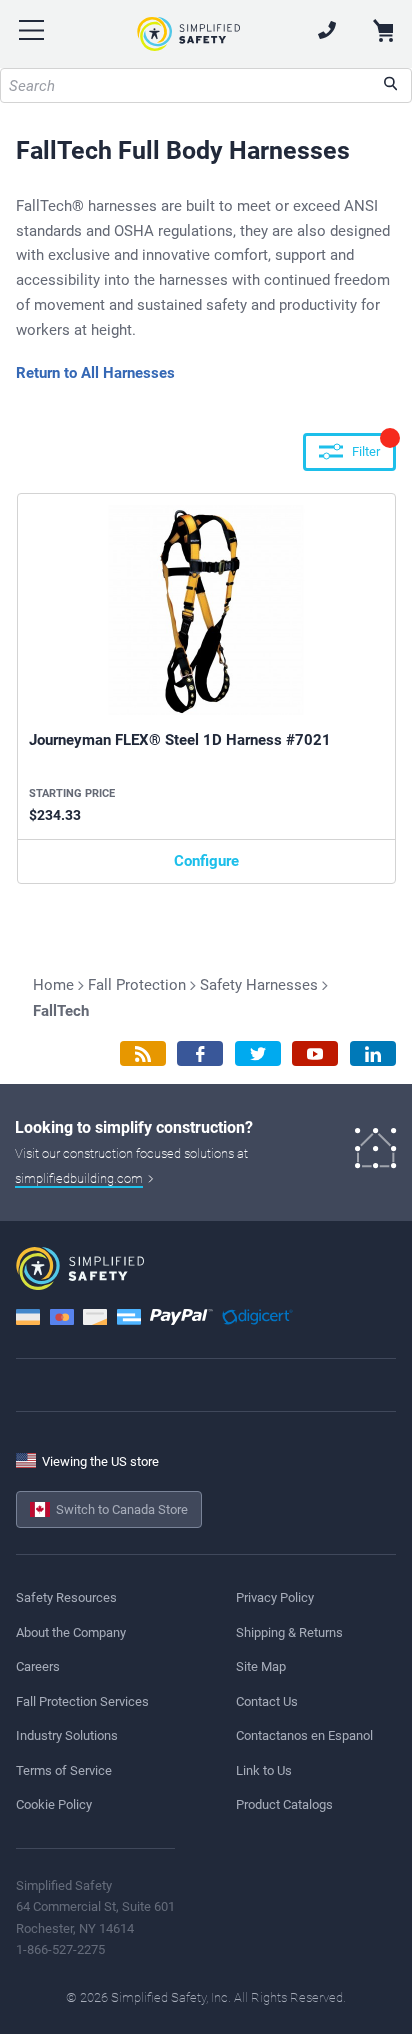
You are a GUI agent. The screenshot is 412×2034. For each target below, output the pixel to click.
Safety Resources (66, 1597)
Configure (206, 861)
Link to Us (264, 1770)
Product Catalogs (284, 1804)
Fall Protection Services (82, 1701)
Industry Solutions (67, 1735)
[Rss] (143, 1053)
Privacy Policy (275, 1597)
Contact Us (267, 1701)
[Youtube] (315, 1053)
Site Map (261, 1666)
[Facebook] (200, 1053)
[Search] (390, 85)
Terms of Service (64, 1770)
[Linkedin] (373, 1053)
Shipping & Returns (289, 1632)
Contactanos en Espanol (304, 1735)
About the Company (71, 1632)
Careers (38, 1666)
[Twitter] (258, 1053)
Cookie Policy (54, 1804)
